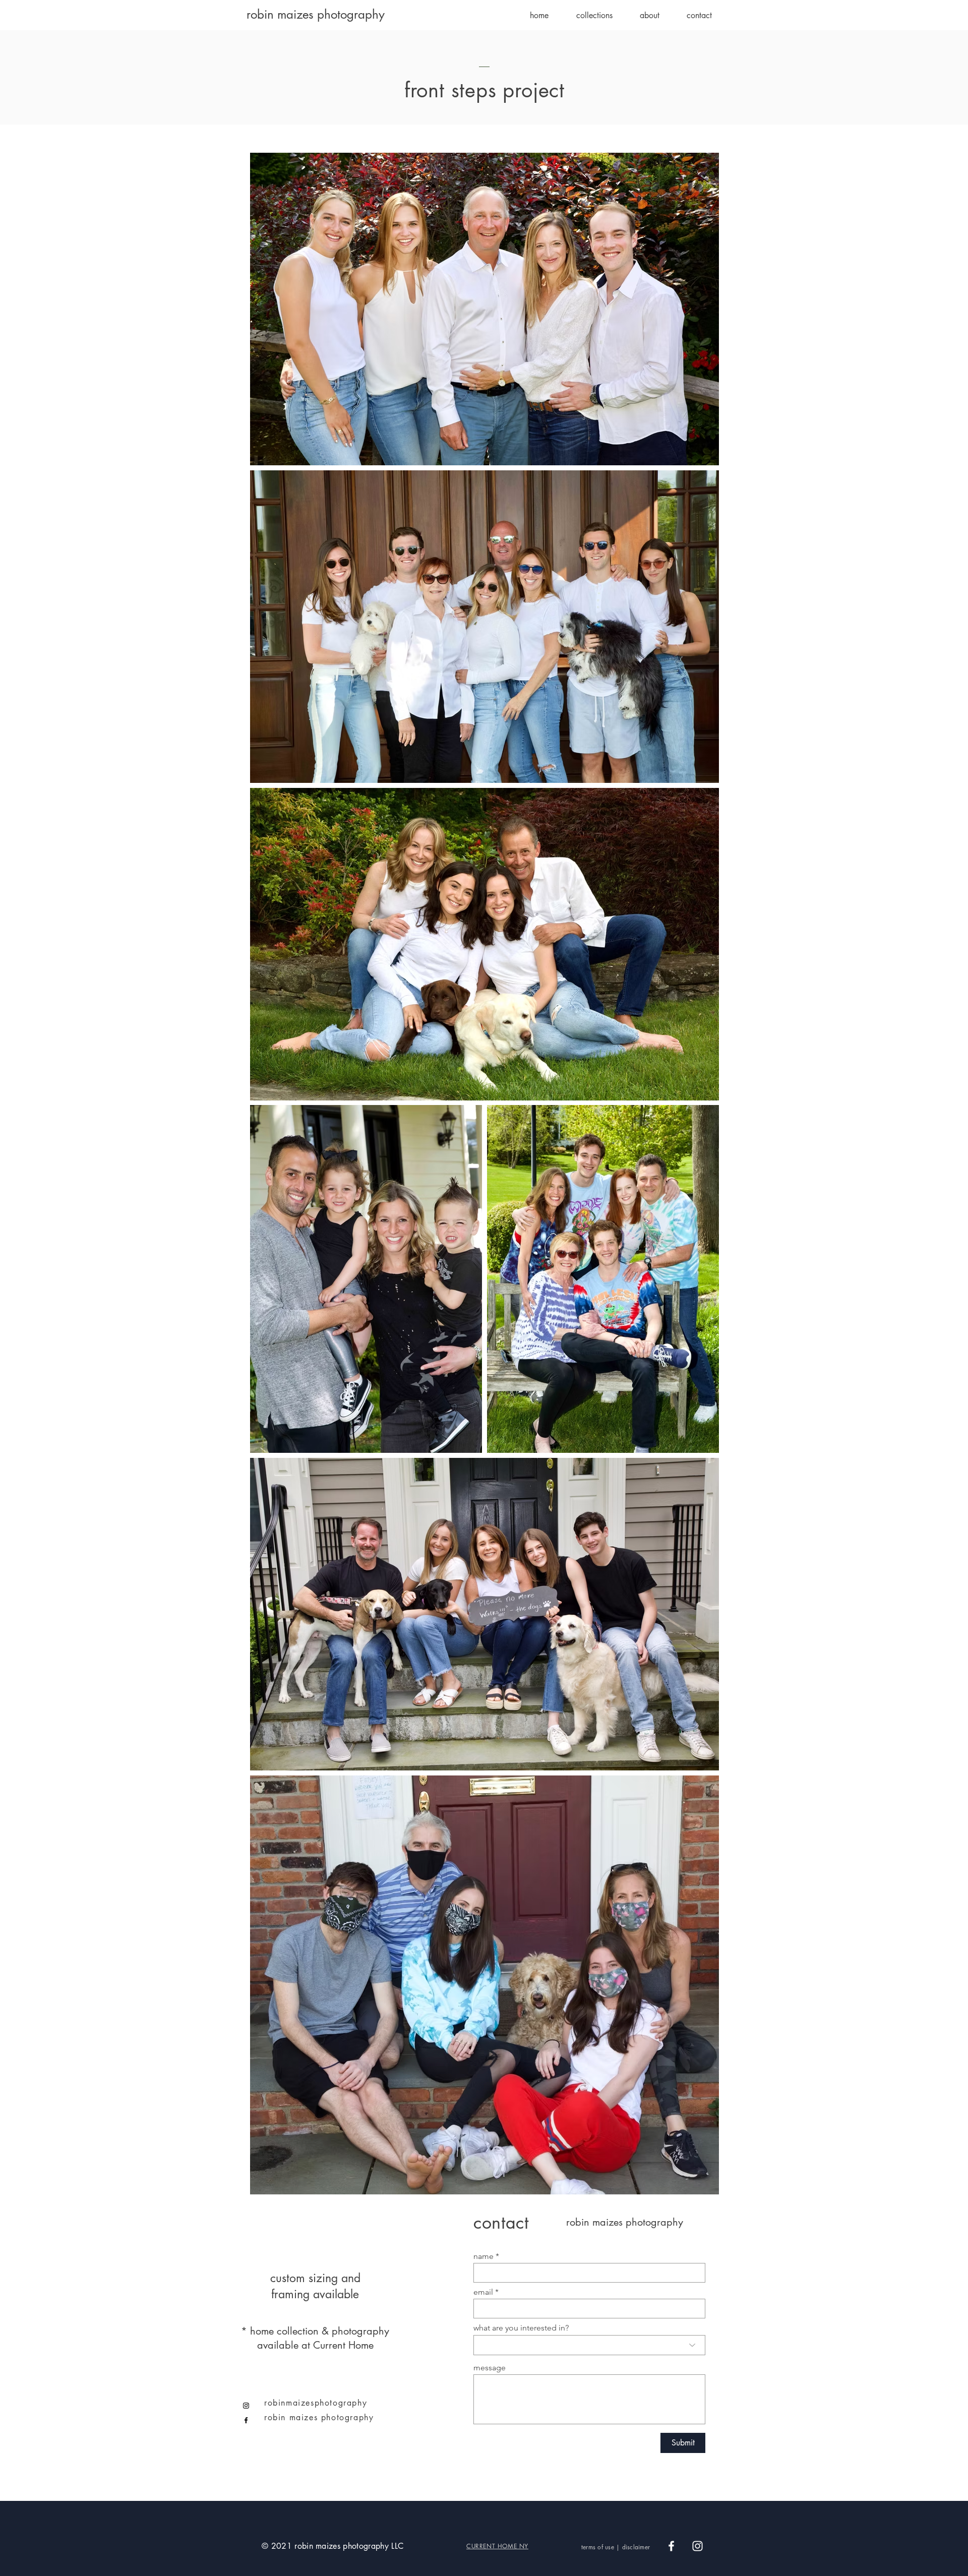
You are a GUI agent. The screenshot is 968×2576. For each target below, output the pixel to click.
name (483, 2256)
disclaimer (636, 2547)
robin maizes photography (316, 14)
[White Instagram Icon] (698, 2546)
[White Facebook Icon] (671, 2546)
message (490, 2368)
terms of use (598, 2547)
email (483, 2292)
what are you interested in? (521, 2328)
